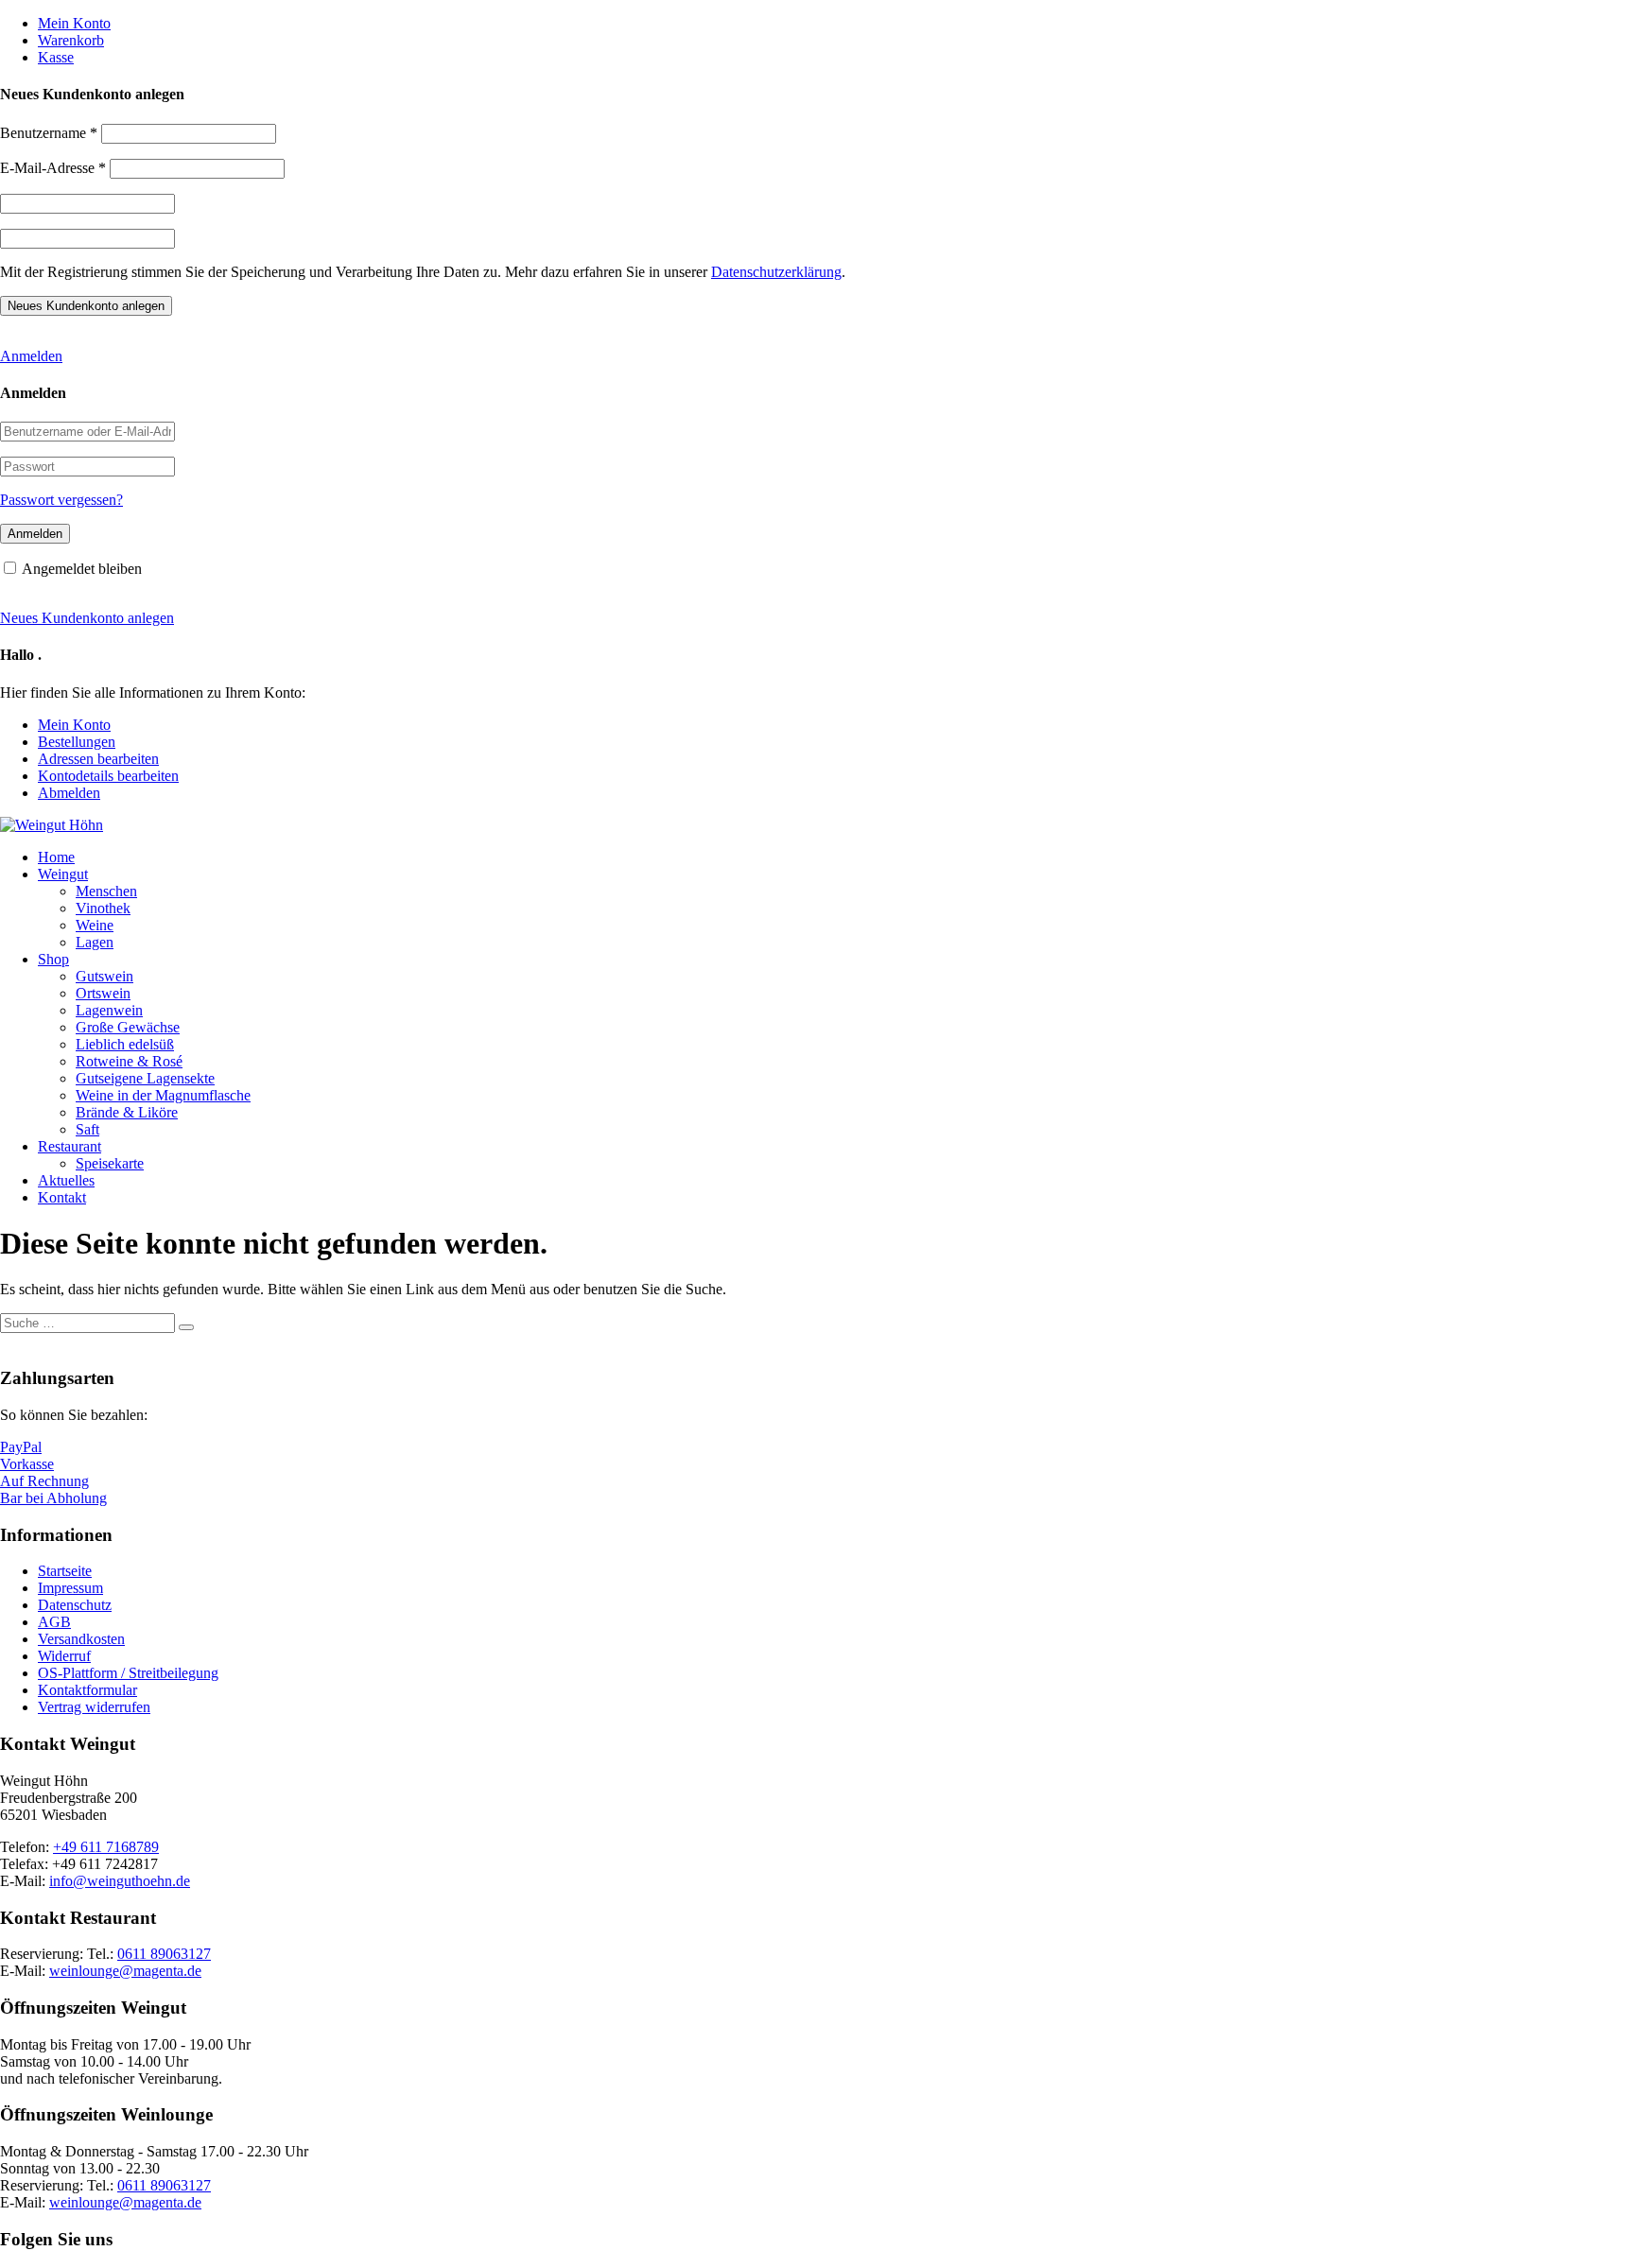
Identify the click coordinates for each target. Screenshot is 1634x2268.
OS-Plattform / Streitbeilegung (128, 1673)
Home (56, 857)
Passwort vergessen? (61, 500)
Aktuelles (66, 1180)
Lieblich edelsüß (125, 1044)
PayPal (21, 1447)
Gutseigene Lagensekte (145, 1078)
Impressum (70, 1588)
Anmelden (31, 356)
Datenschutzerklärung (776, 272)
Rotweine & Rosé (129, 1061)
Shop (53, 959)
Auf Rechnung (44, 1481)
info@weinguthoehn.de (120, 1881)
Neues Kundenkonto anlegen (87, 618)
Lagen (95, 942)
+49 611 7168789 (106, 1847)
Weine (95, 925)
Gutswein (104, 976)
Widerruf (64, 1656)
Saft (87, 1129)
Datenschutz (75, 1605)
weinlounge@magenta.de (125, 1971)
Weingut (63, 874)
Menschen (106, 891)
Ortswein (103, 993)
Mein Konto (74, 23)
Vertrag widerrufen (94, 1707)
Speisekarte (110, 1163)
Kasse (56, 57)
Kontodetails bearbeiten (108, 776)
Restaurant (70, 1146)
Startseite (65, 1571)
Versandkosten (81, 1639)
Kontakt (62, 1197)
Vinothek (103, 908)
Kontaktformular (87, 1690)
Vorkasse (27, 1464)
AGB (54, 1622)
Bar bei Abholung (53, 1498)
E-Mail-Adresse (53, 168)
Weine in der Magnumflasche (163, 1095)
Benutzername (49, 133)
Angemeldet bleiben (82, 569)
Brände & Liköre (127, 1112)
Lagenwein (109, 1010)
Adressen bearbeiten (98, 759)
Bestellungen (77, 742)
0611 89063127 (164, 1954)
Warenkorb (71, 40)
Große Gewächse (128, 1027)
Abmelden (69, 793)
